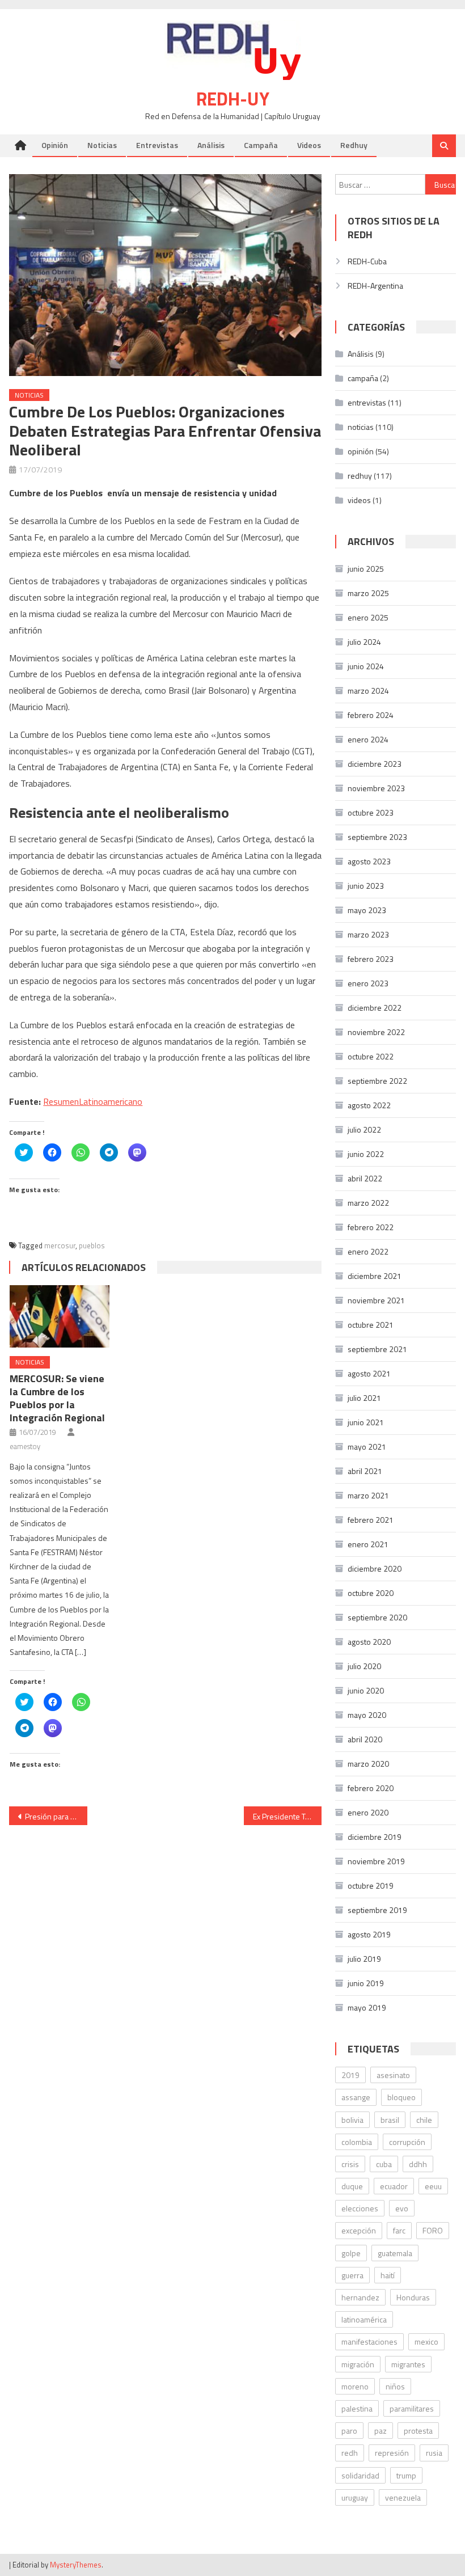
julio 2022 (364, 1129)
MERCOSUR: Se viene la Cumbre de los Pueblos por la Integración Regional (57, 1398)
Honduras (413, 2297)
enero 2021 (368, 1544)
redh (350, 2453)
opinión (361, 451)
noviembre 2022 (376, 1032)
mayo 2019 (367, 2007)
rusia (434, 2453)
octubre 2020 (371, 1593)
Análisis (211, 145)
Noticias (102, 145)
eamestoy (25, 1446)
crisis (350, 2164)
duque (352, 2186)
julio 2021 (364, 1398)
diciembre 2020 (375, 1568)
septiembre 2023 (377, 837)
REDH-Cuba (367, 261)
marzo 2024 (368, 691)
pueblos (92, 1245)
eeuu (433, 2186)
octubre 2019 (371, 1885)
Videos (309, 145)
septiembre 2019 (377, 1910)
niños (395, 2386)
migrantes (408, 2364)
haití (388, 2275)
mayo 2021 (367, 1447)
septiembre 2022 (377, 1081)
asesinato (393, 2075)
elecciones (360, 2208)
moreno (355, 2386)
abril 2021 (365, 1471)
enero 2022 (368, 1251)
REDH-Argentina (375, 286)
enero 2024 (368, 739)
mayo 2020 (367, 1715)
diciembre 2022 (375, 1008)
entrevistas (367, 402)
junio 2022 (366, 1154)
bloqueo (401, 2097)
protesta (418, 2431)
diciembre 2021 (375, 1276)
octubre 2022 (371, 1056)
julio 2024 (364, 642)
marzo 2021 (368, 1495)
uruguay (355, 2497)
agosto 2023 (369, 861)
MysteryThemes (76, 2565)
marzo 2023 (368, 934)
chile (424, 2120)
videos (359, 500)
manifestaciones (369, 2341)
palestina (357, 2408)
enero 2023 (368, 983)
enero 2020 (368, 1812)
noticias (29, 395)
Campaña (261, 145)
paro (349, 2431)
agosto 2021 (369, 1373)
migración (358, 2364)
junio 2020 (366, 1690)
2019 (350, 2075)
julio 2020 (364, 1666)
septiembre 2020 (377, 1617)
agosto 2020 (369, 1642)
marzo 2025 (368, 593)
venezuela (403, 2497)
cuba (384, 2164)
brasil (390, 2120)
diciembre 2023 (375, 764)
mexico (426, 2341)
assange (356, 2097)
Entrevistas (157, 145)
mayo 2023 (367, 910)
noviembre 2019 (376, 1861)
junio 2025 (366, 569)
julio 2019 (364, 1959)
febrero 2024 (371, 715)
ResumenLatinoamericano (93, 1101)
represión (392, 2453)
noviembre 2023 (376, 788)
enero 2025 (368, 617)
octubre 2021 (371, 1325)
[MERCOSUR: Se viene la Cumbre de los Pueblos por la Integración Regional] (60, 1316)
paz (381, 2431)
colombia (357, 2142)
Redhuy (354, 145)
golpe (351, 2253)
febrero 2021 (371, 1520)
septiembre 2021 (377, 1349)
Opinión (55, 145)
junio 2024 (366, 666)
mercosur (60, 1245)
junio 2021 (366, 1422)
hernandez (360, 2297)
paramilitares (412, 2408)
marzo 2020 (368, 1764)
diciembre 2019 (375, 1837)
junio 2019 (366, 1983)
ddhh (418, 2164)
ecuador (394, 2186)
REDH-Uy (233, 99)
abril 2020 (365, 1739)
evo (402, 2208)
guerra (352, 2275)
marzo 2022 (368, 1203)
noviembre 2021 (376, 1300)
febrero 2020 (371, 1788)
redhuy (360, 476)
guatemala (395, 2253)
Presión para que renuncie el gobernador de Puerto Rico (56, 1816)
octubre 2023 (371, 812)
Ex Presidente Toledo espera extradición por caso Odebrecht (288, 1816)
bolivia (352, 2120)
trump (406, 2475)
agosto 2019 (369, 1934)
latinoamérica (364, 2319)
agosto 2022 (369, 1105)
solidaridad (360, 2475)
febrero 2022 (371, 1227)
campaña (363, 378)
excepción (359, 2230)
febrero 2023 (371, 959)
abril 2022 (365, 1178)
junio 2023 (366, 886)
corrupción (407, 2142)
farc (399, 2230)
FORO (433, 2230)
